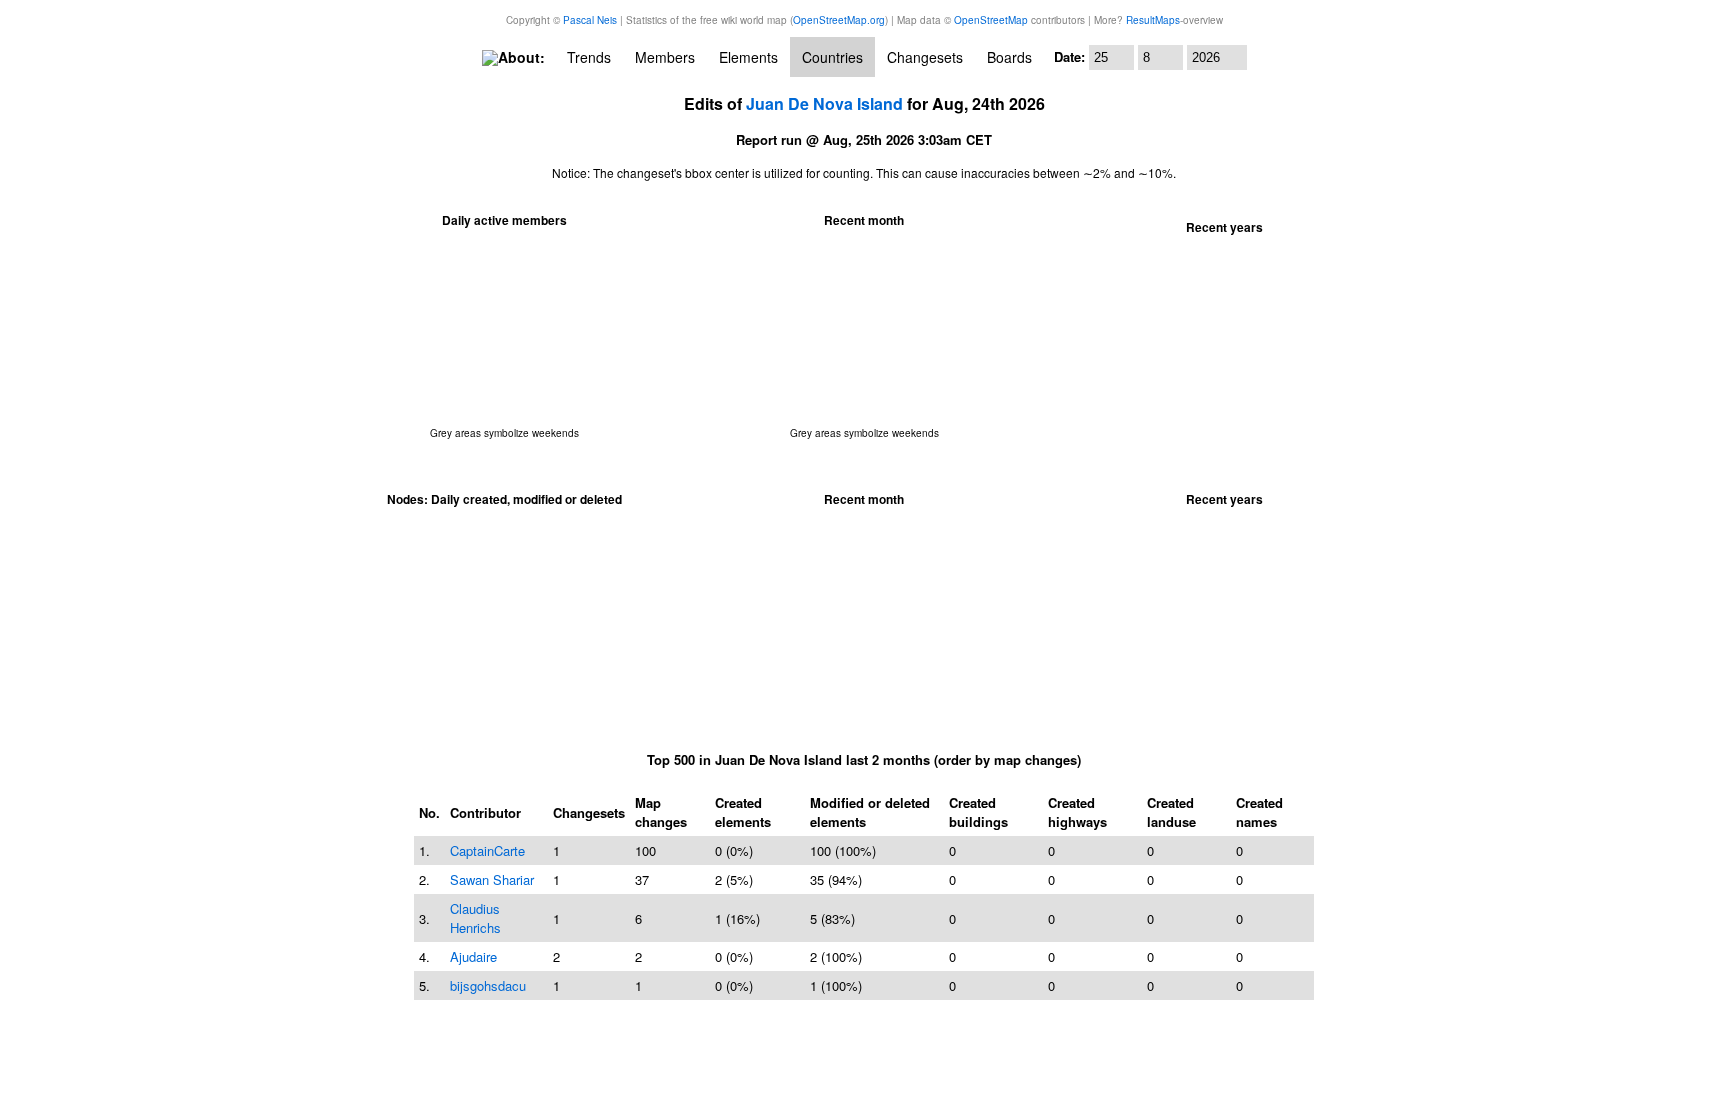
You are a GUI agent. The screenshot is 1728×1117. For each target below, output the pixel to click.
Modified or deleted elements (870, 812)
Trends (589, 57)
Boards (1009, 57)
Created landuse (1171, 812)
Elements (748, 57)
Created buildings (978, 812)
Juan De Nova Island (824, 103)
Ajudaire (473, 956)
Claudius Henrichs (475, 918)
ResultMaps (1153, 20)
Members (665, 57)
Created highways (1077, 812)
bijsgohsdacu (488, 985)
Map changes (661, 812)
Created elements (743, 812)
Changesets (925, 57)
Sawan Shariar (492, 879)
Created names (1259, 812)
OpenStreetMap (991, 20)
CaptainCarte (487, 850)
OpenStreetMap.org (839, 20)
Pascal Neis (590, 20)
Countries (832, 57)
